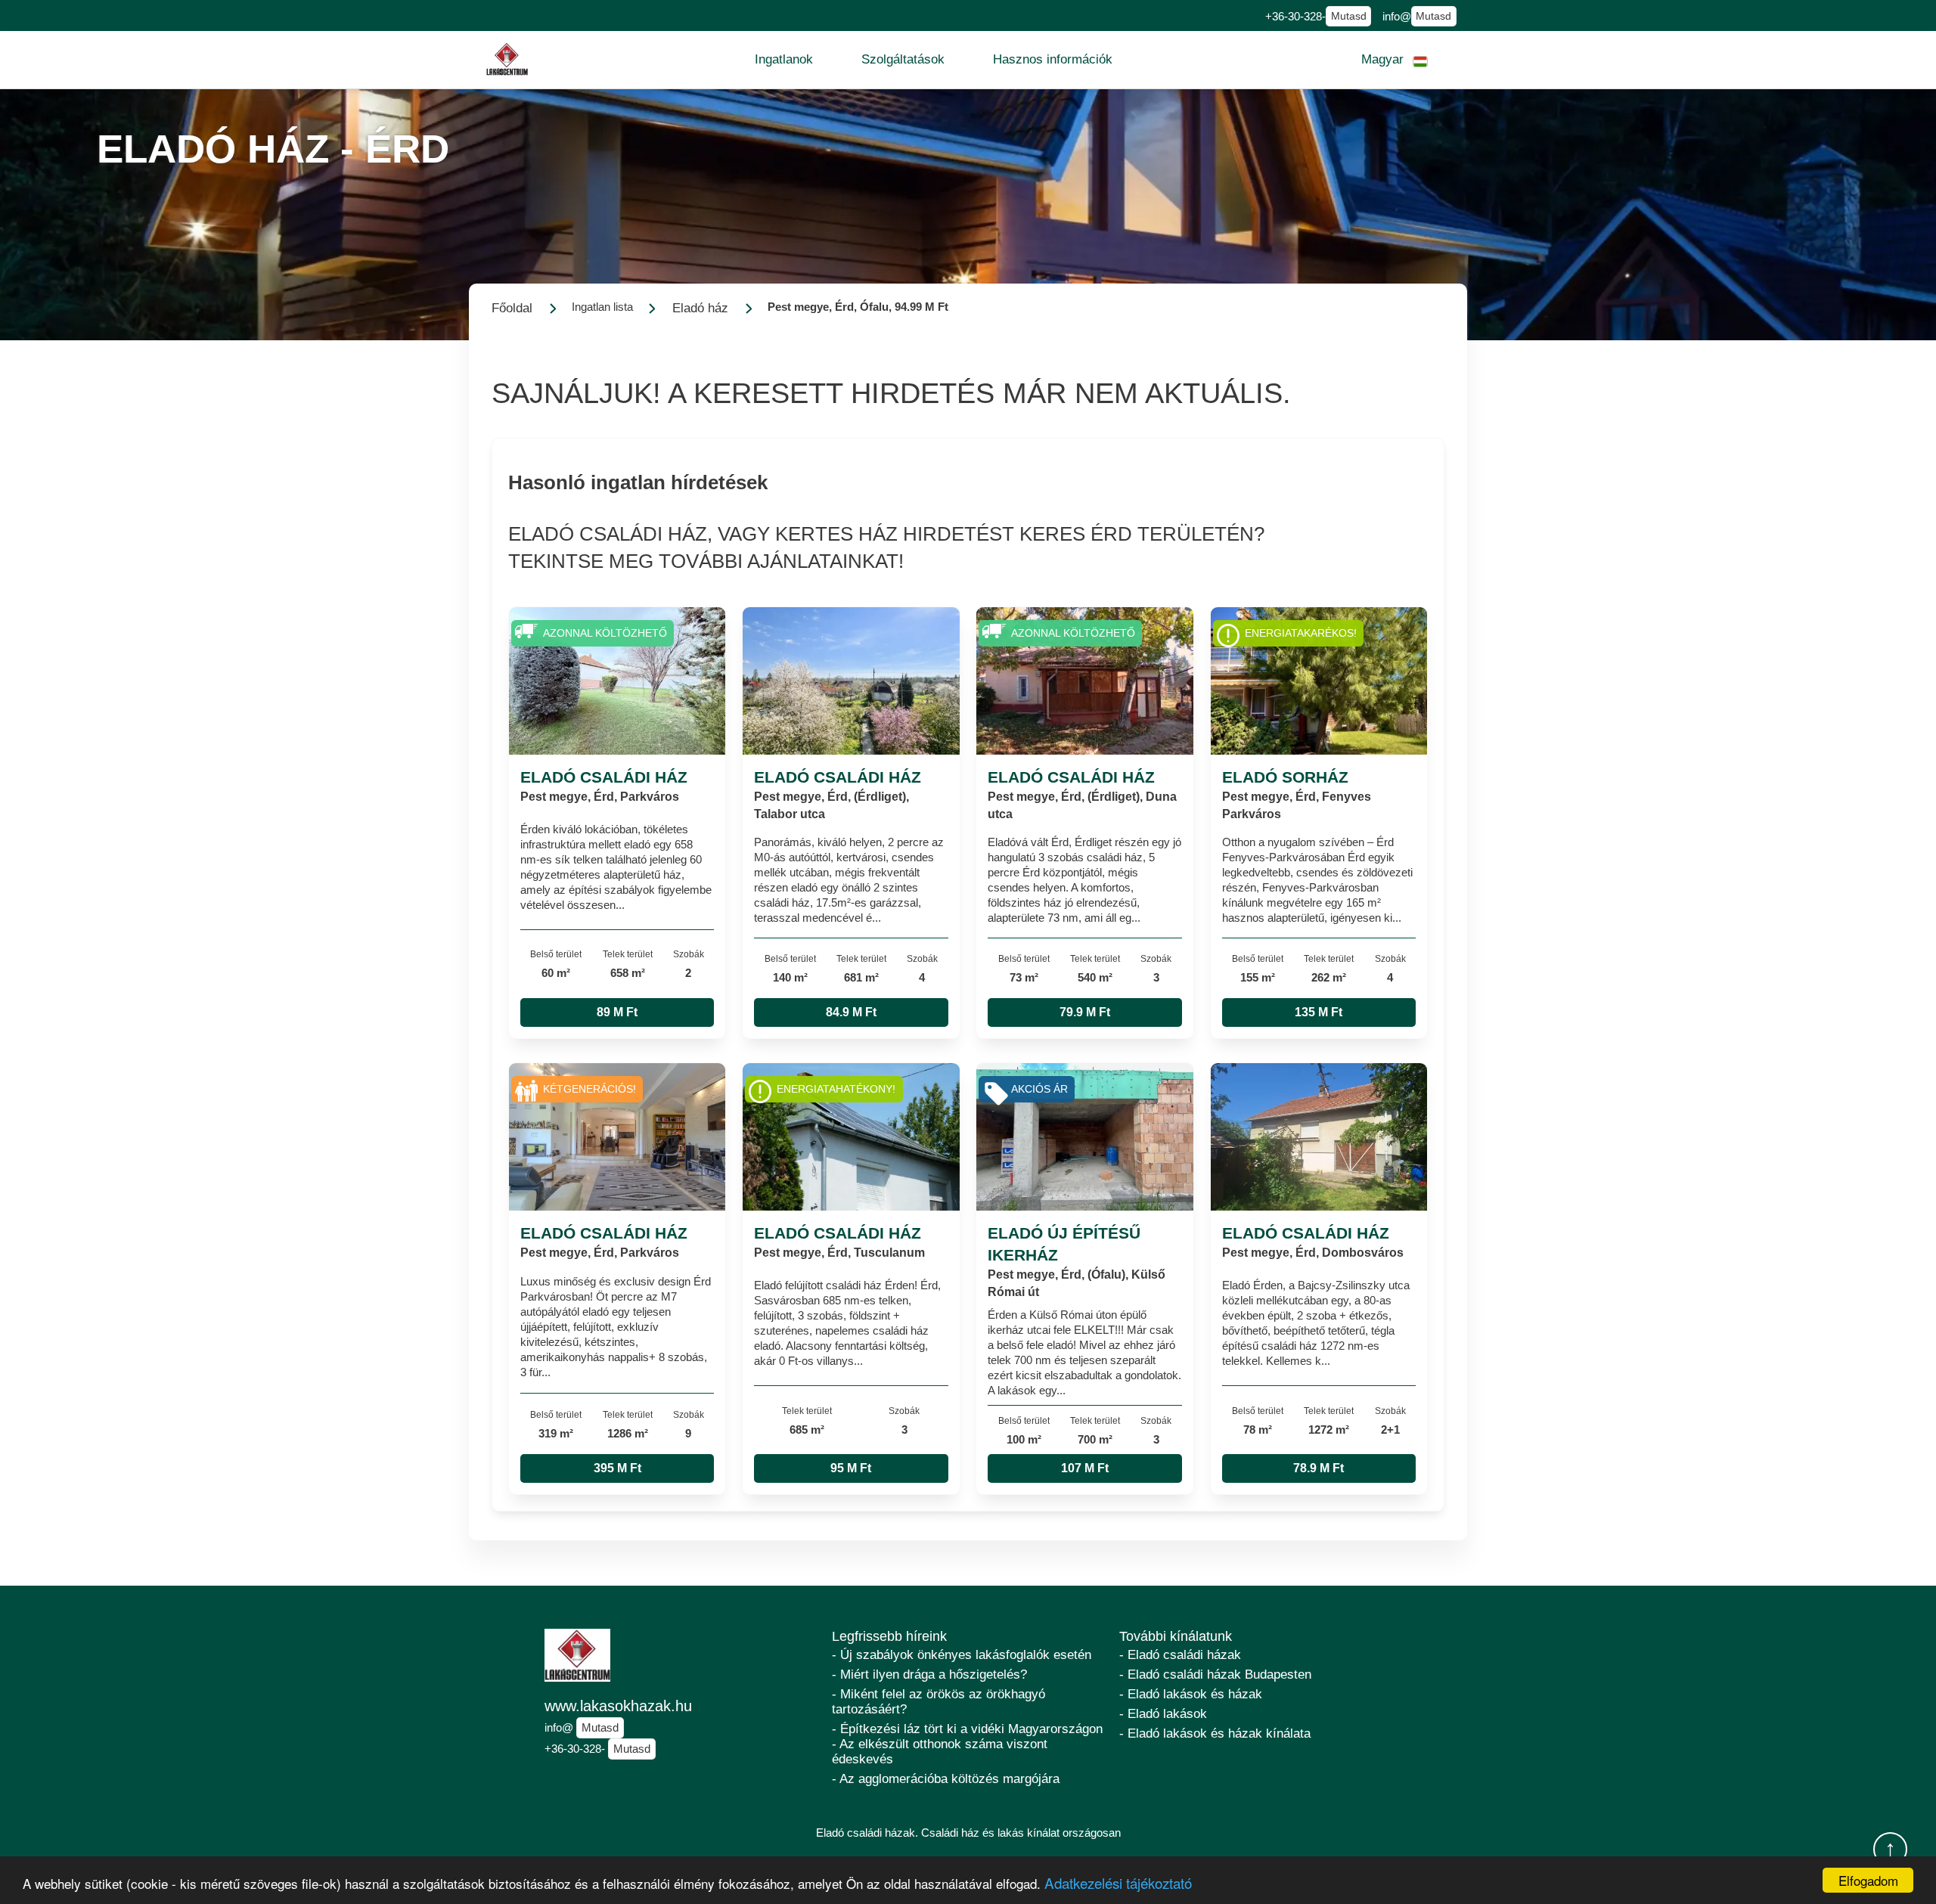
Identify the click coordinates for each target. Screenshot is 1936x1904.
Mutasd (1349, 16)
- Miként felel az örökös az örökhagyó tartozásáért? (939, 1702)
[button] (784, 60)
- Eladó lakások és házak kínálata (1215, 1733)
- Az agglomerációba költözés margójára (946, 1779)
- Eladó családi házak (1180, 1655)
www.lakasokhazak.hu (618, 1706)
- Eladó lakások (1163, 1714)
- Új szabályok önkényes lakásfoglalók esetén (962, 1655)
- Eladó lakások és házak (1191, 1694)
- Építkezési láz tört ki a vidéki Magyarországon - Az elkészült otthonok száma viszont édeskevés (967, 1744)
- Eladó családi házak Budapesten (1215, 1675)
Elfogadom (1868, 1880)
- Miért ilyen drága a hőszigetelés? (929, 1675)
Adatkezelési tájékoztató (1118, 1882)
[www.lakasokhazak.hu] (507, 59)
